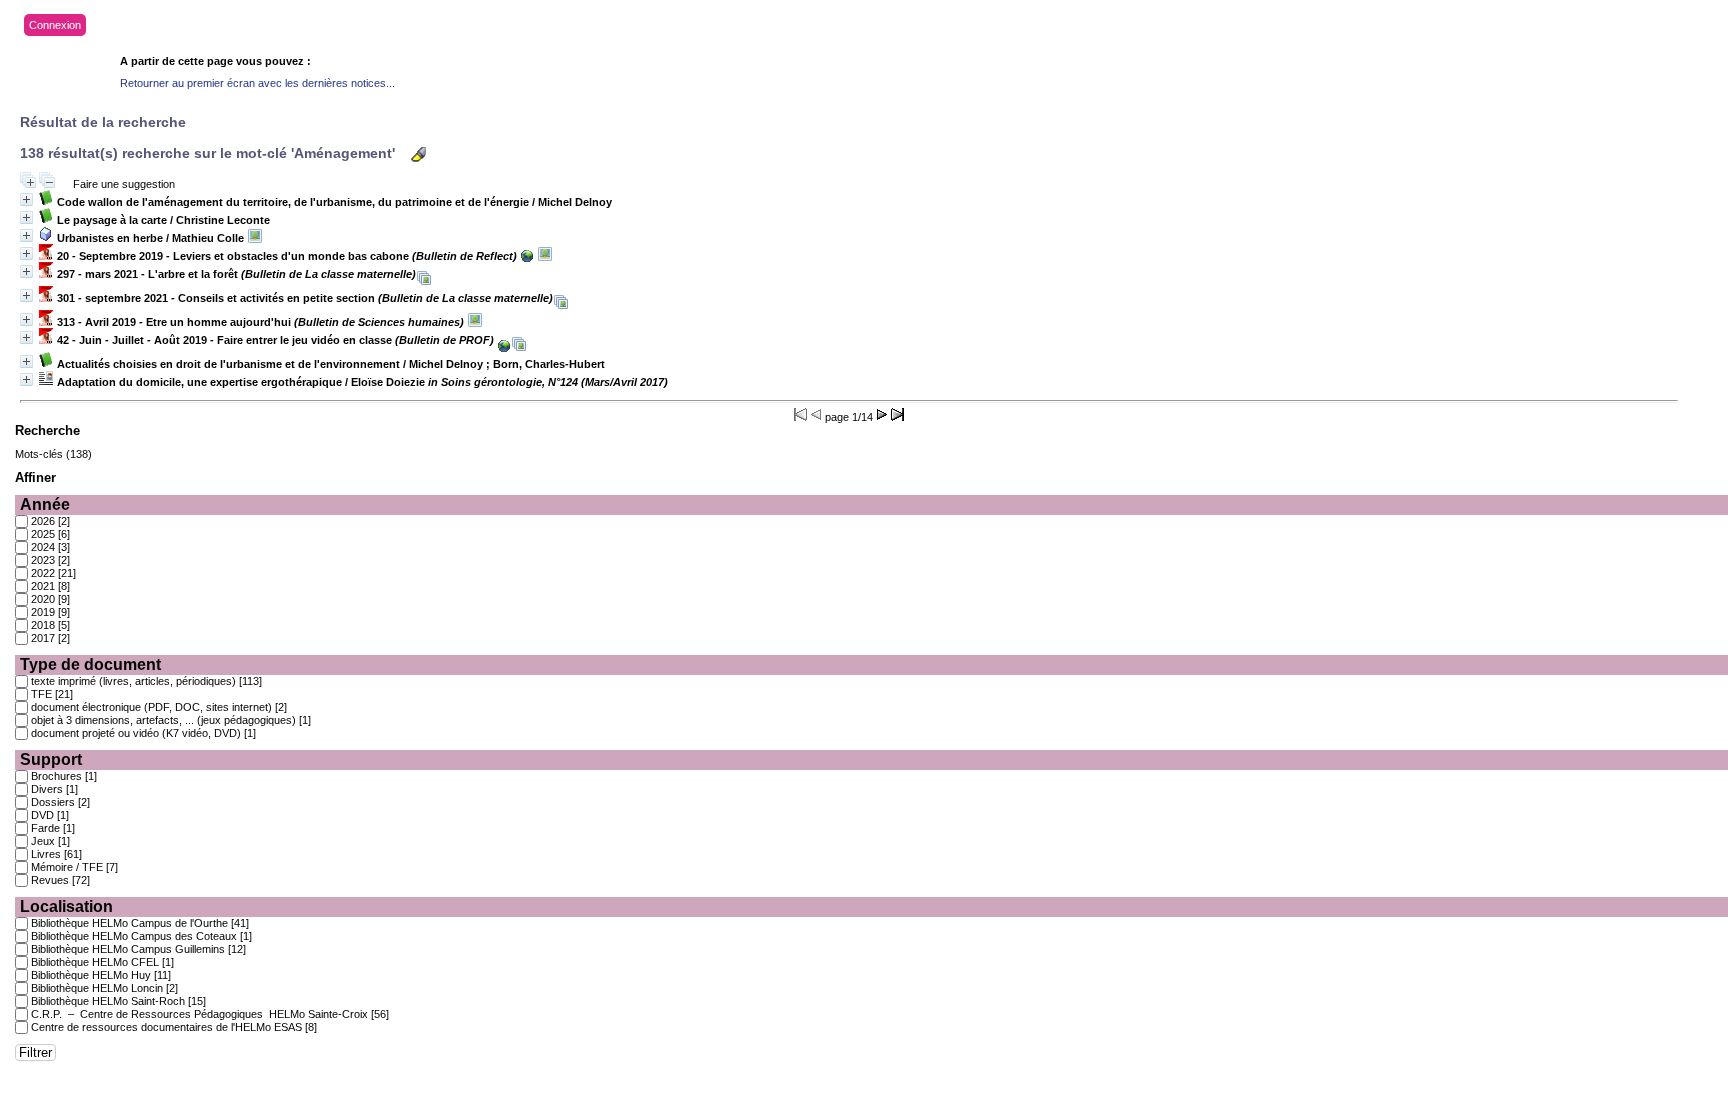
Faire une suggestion (124, 184)
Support (51, 759)
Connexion (55, 25)
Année (45, 504)
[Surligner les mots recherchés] (418, 154)
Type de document (90, 664)
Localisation (66, 906)
